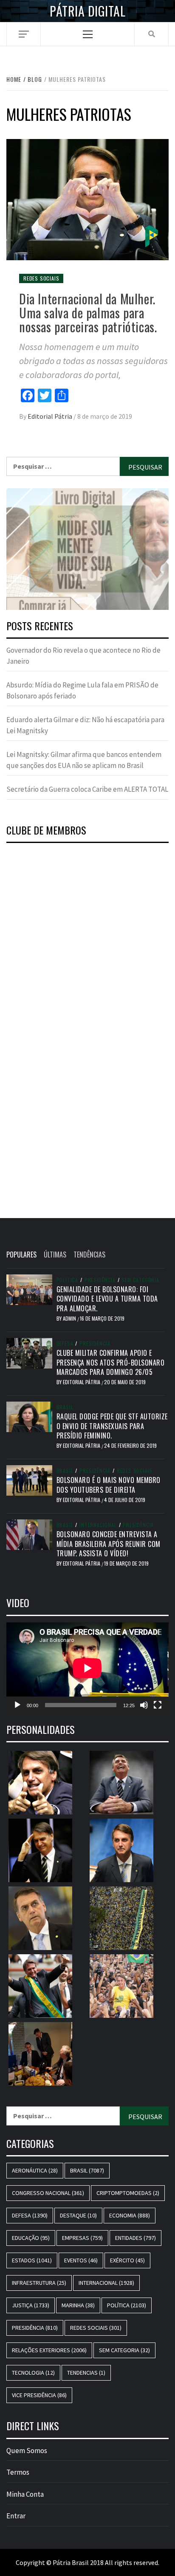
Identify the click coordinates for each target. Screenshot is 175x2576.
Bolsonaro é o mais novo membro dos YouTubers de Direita (109, 1485)
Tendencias (86, 2373)
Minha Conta (25, 2494)
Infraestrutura (39, 2283)
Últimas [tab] (55, 1255)
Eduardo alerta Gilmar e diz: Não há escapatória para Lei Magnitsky (85, 725)
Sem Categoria (140, 1280)
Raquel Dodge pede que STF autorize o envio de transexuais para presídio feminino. (112, 1426)
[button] (87, 549)
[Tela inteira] (158, 1705)
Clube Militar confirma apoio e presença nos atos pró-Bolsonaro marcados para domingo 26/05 (111, 1362)
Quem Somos (27, 2451)
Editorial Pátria (51, 416)
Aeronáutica (35, 2170)
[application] (87, 1668)
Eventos (81, 2260)
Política (67, 1280)
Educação (31, 2238)
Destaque (78, 2215)
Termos (18, 2472)
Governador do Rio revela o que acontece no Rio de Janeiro (83, 656)
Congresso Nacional (48, 2193)
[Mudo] (144, 1705)
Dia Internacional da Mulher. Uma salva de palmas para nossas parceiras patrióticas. (88, 313)
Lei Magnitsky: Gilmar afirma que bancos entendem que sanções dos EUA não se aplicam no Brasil (84, 760)
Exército (127, 2260)
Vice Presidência (39, 2395)
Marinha (78, 2305)
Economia (130, 2215)
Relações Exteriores (49, 2350)
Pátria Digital (87, 11)
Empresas (82, 2238)
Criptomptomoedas (128, 2193)
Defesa (65, 1344)
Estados (32, 2260)
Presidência (100, 1280)
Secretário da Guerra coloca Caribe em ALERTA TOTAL (87, 789)
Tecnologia (33, 2373)
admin (70, 1318)
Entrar (16, 2516)
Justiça (31, 2305)
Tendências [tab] (89, 1255)
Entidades (135, 2238)
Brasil (65, 1407)
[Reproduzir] (17, 1705)
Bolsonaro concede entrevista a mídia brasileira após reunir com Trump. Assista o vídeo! (109, 1544)
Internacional (98, 1525)
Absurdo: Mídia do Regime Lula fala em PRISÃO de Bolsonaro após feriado (82, 690)
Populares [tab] (21, 1255)
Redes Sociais (41, 278)
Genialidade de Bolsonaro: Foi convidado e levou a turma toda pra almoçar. (107, 1299)
